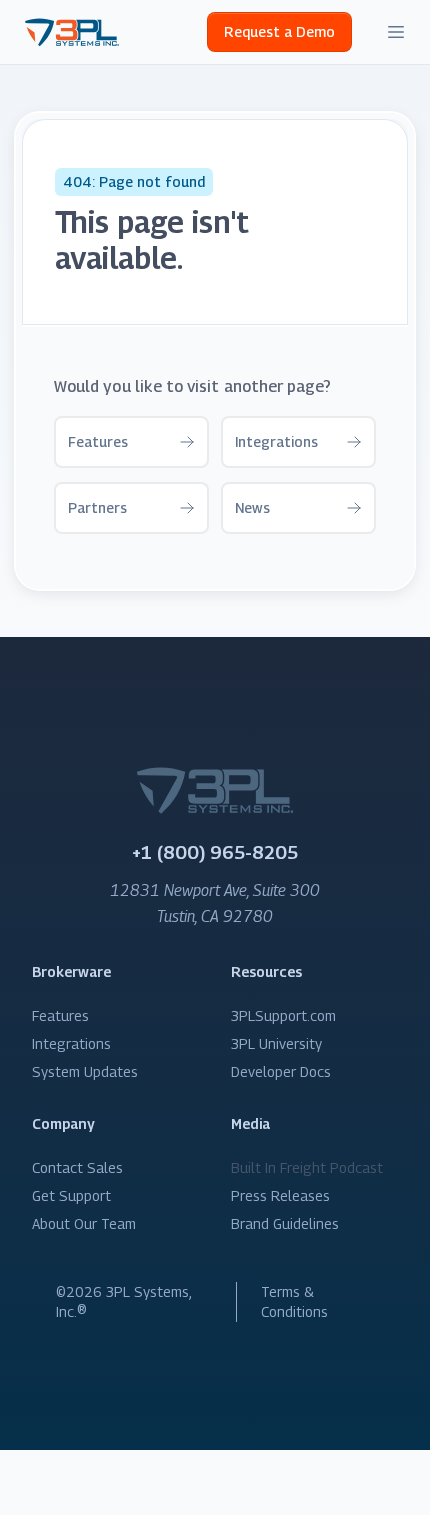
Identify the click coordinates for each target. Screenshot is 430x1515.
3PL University (276, 1043)
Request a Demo (279, 31)
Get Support (71, 1195)
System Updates (85, 1071)
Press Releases (280, 1195)
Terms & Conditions (294, 1301)
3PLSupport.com (283, 1015)
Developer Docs (281, 1071)
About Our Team (84, 1223)
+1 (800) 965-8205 (215, 852)
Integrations (71, 1043)
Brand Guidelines (285, 1223)
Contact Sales (77, 1167)
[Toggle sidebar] (396, 32)
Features (60, 1015)
